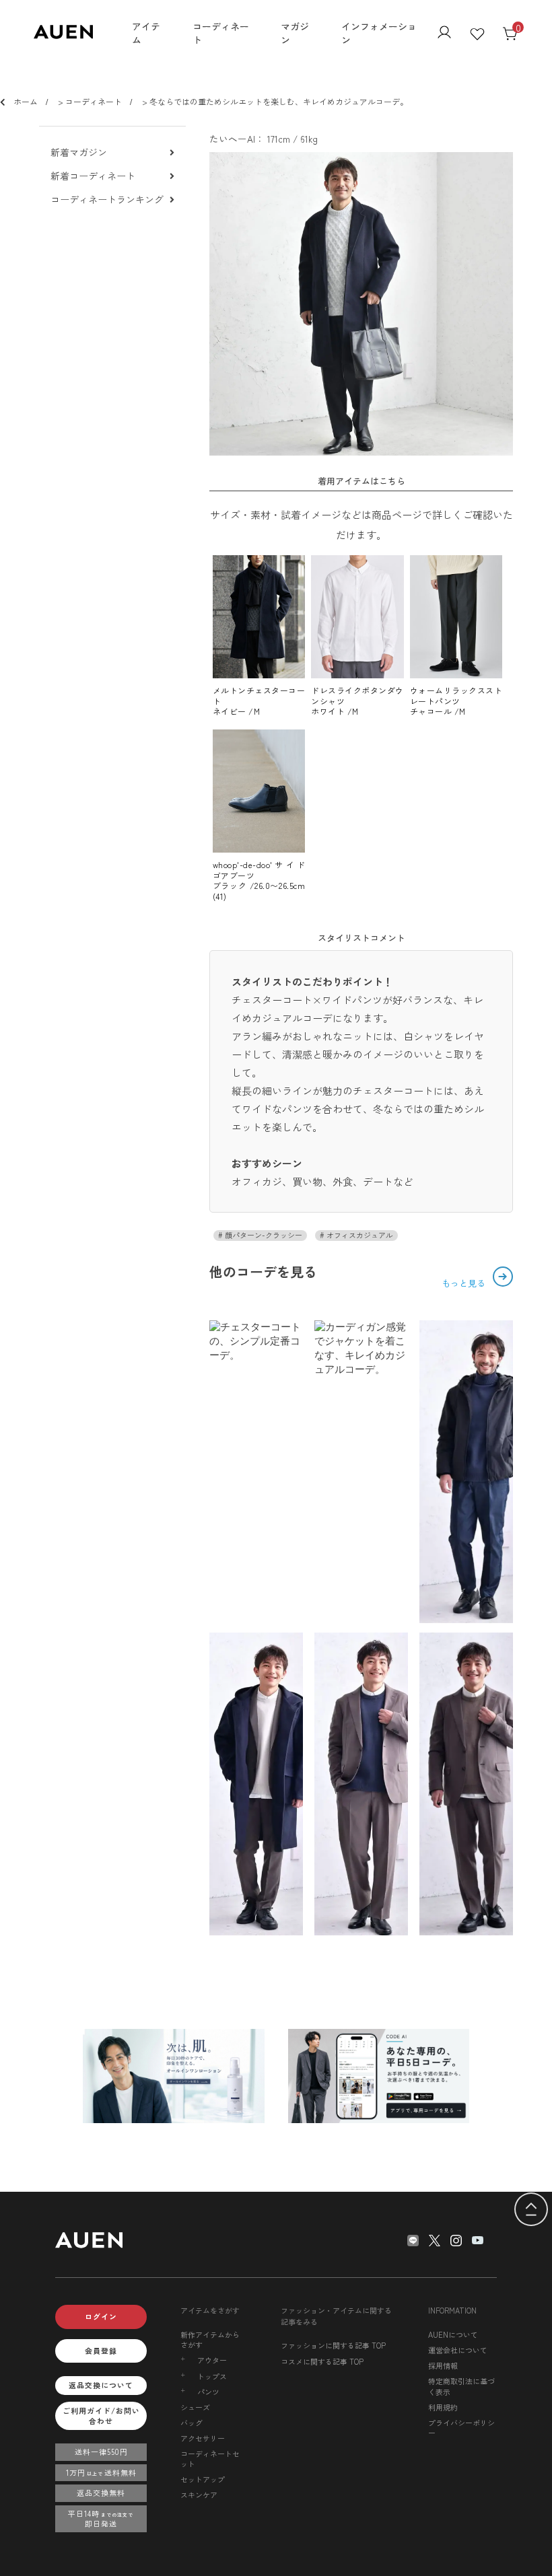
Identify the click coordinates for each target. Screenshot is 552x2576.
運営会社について (458, 2350)
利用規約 (443, 2407)
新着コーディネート (93, 176)
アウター (212, 2360)
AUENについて (453, 2334)
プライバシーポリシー (461, 2428)
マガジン (295, 33)
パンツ (208, 2392)
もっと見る (465, 1283)
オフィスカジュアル (359, 1235)
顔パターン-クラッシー (263, 1235)
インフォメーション (379, 33)
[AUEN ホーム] (63, 35)
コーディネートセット (210, 2459)
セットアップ (203, 2479)
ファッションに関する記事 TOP (333, 2345)
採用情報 (443, 2365)
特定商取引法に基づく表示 (461, 2386)
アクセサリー (203, 2438)
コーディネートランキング (107, 200)
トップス (212, 2376)
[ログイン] (444, 34)
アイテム (146, 33)
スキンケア (199, 2495)
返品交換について (101, 2385)
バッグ (192, 2423)
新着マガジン (79, 152)
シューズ (195, 2407)
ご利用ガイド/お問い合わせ (101, 2416)
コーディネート (221, 33)
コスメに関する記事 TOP (322, 2361)
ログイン (101, 2316)
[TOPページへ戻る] (531, 2210)
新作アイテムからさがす (210, 2339)
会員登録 (101, 2351)
